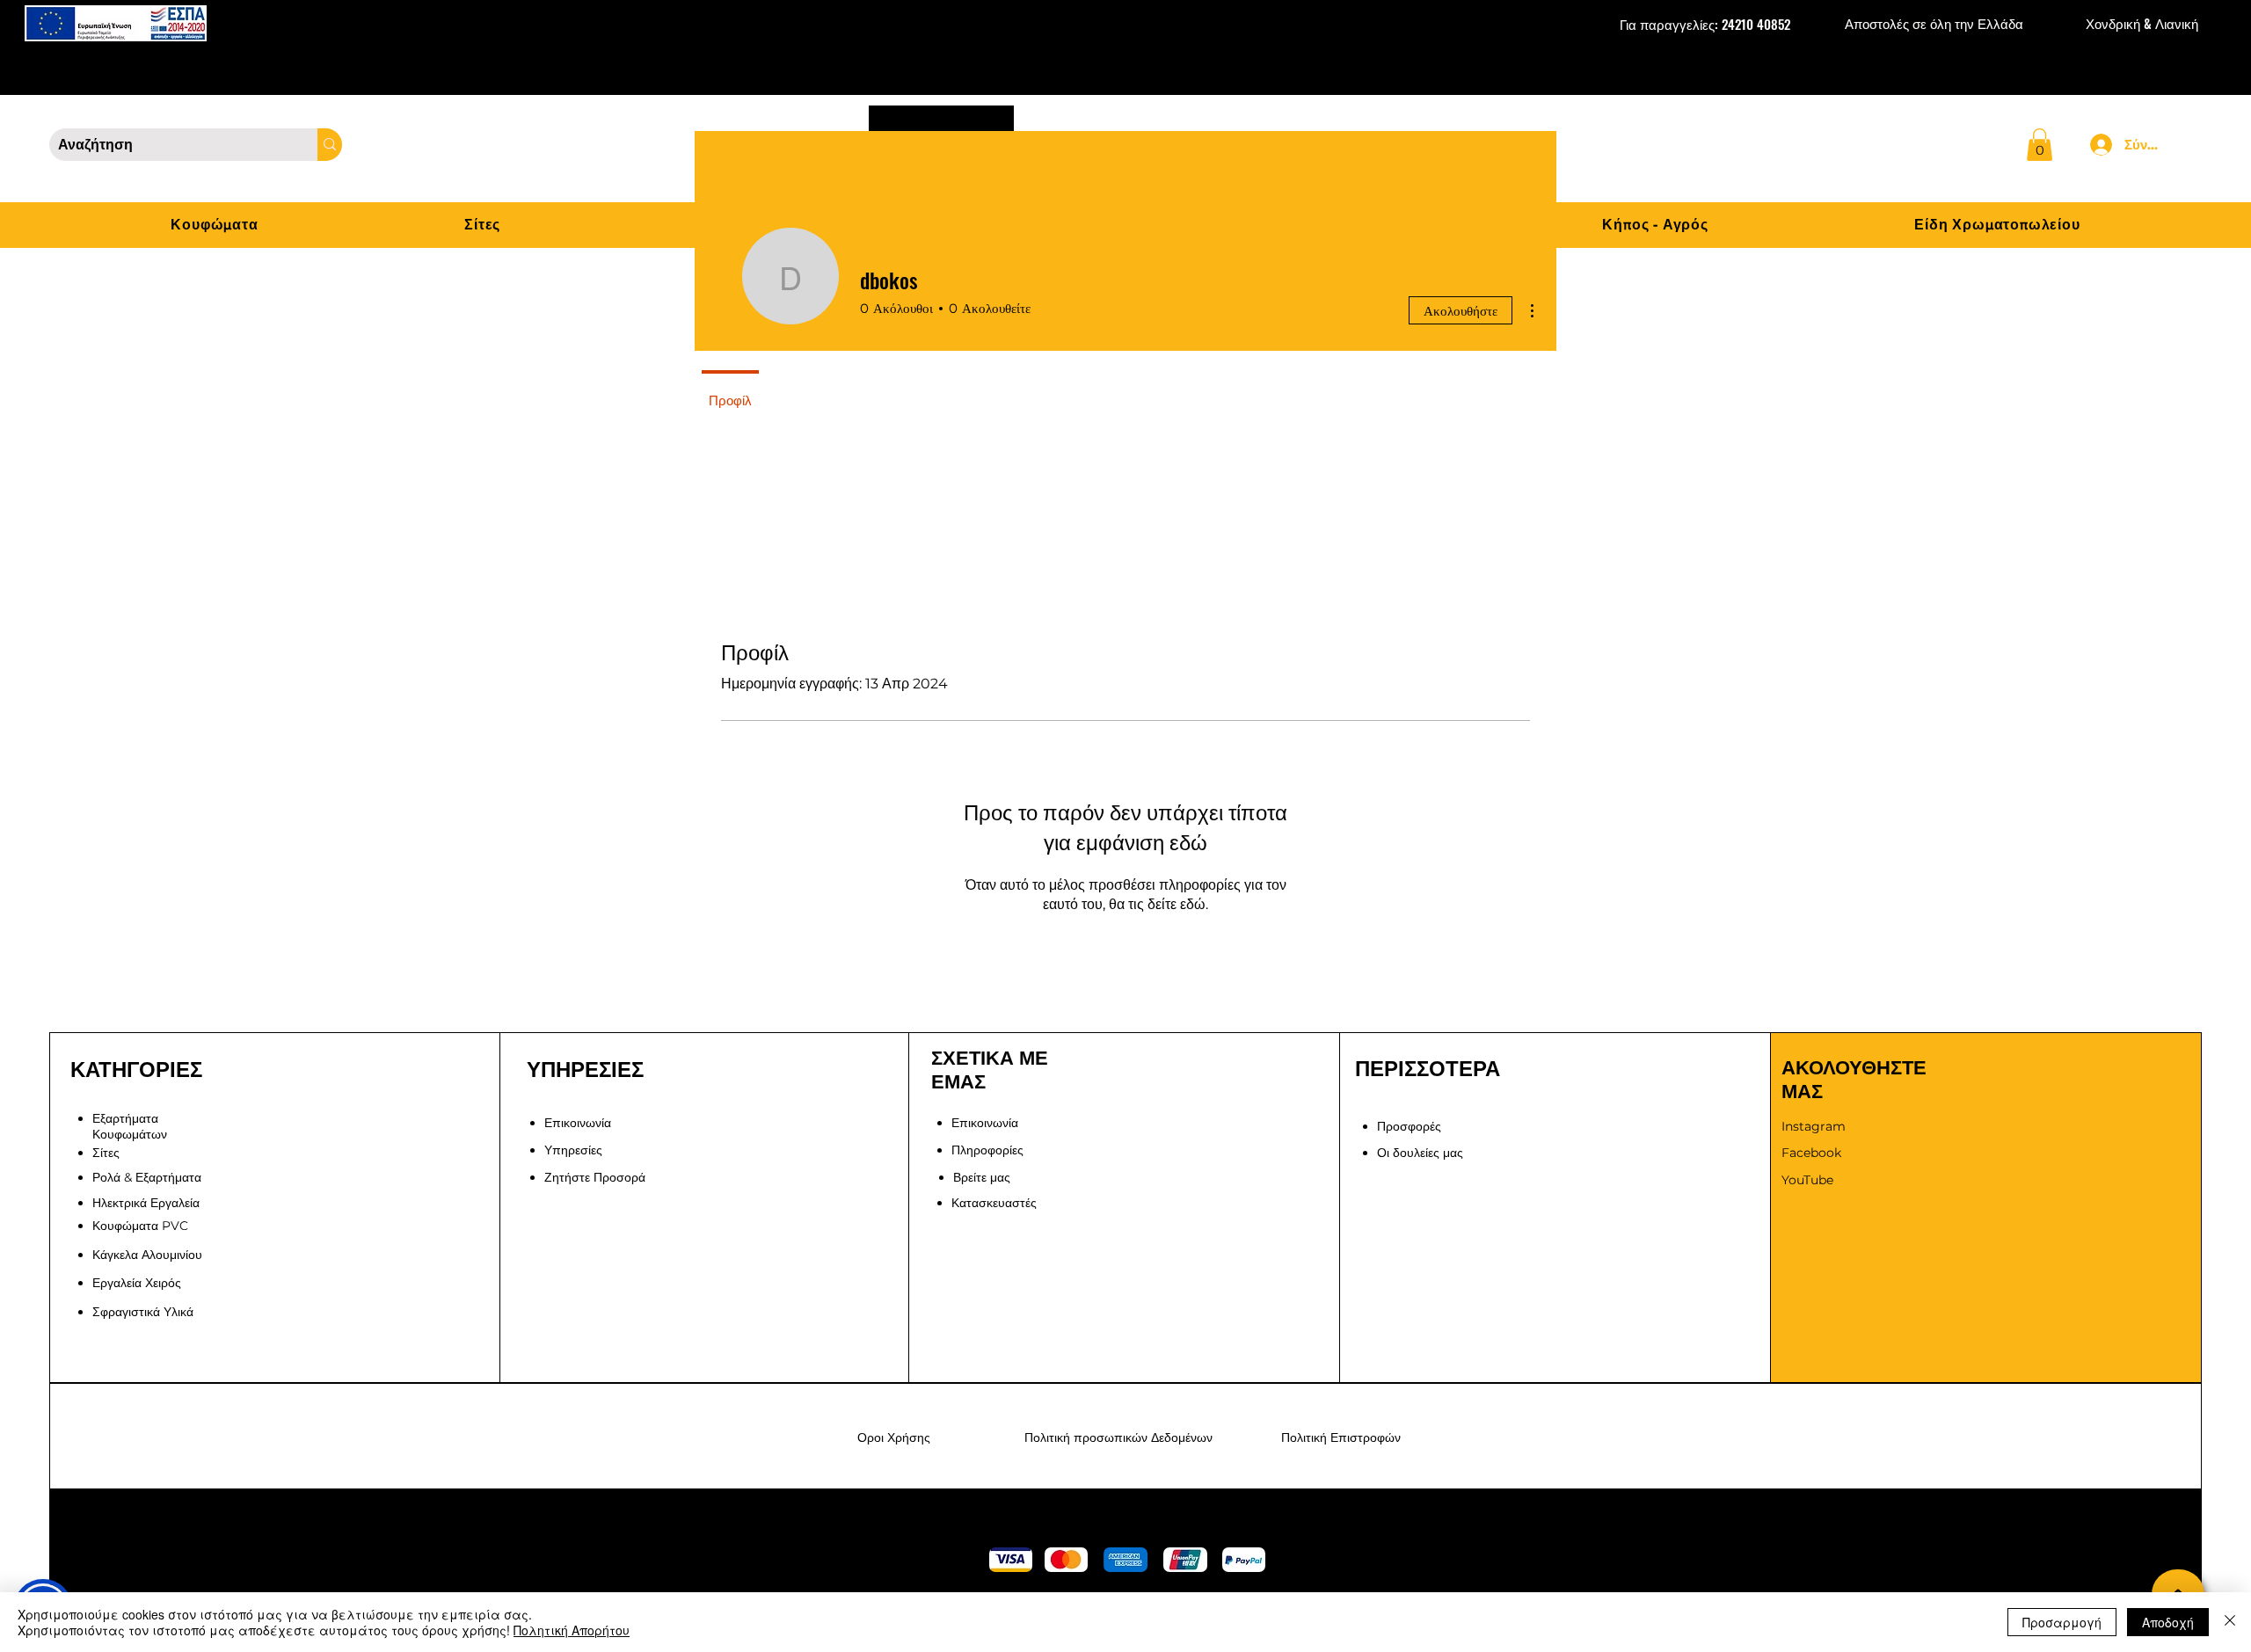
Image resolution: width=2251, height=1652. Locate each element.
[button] (2040, 145)
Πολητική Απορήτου (572, 1630)
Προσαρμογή (2062, 1622)
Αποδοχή (2168, 1622)
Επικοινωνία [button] (578, 1123)
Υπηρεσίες (573, 1150)
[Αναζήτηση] (330, 145)
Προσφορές (1409, 1126)
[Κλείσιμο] (2230, 1622)
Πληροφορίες (987, 1150)
